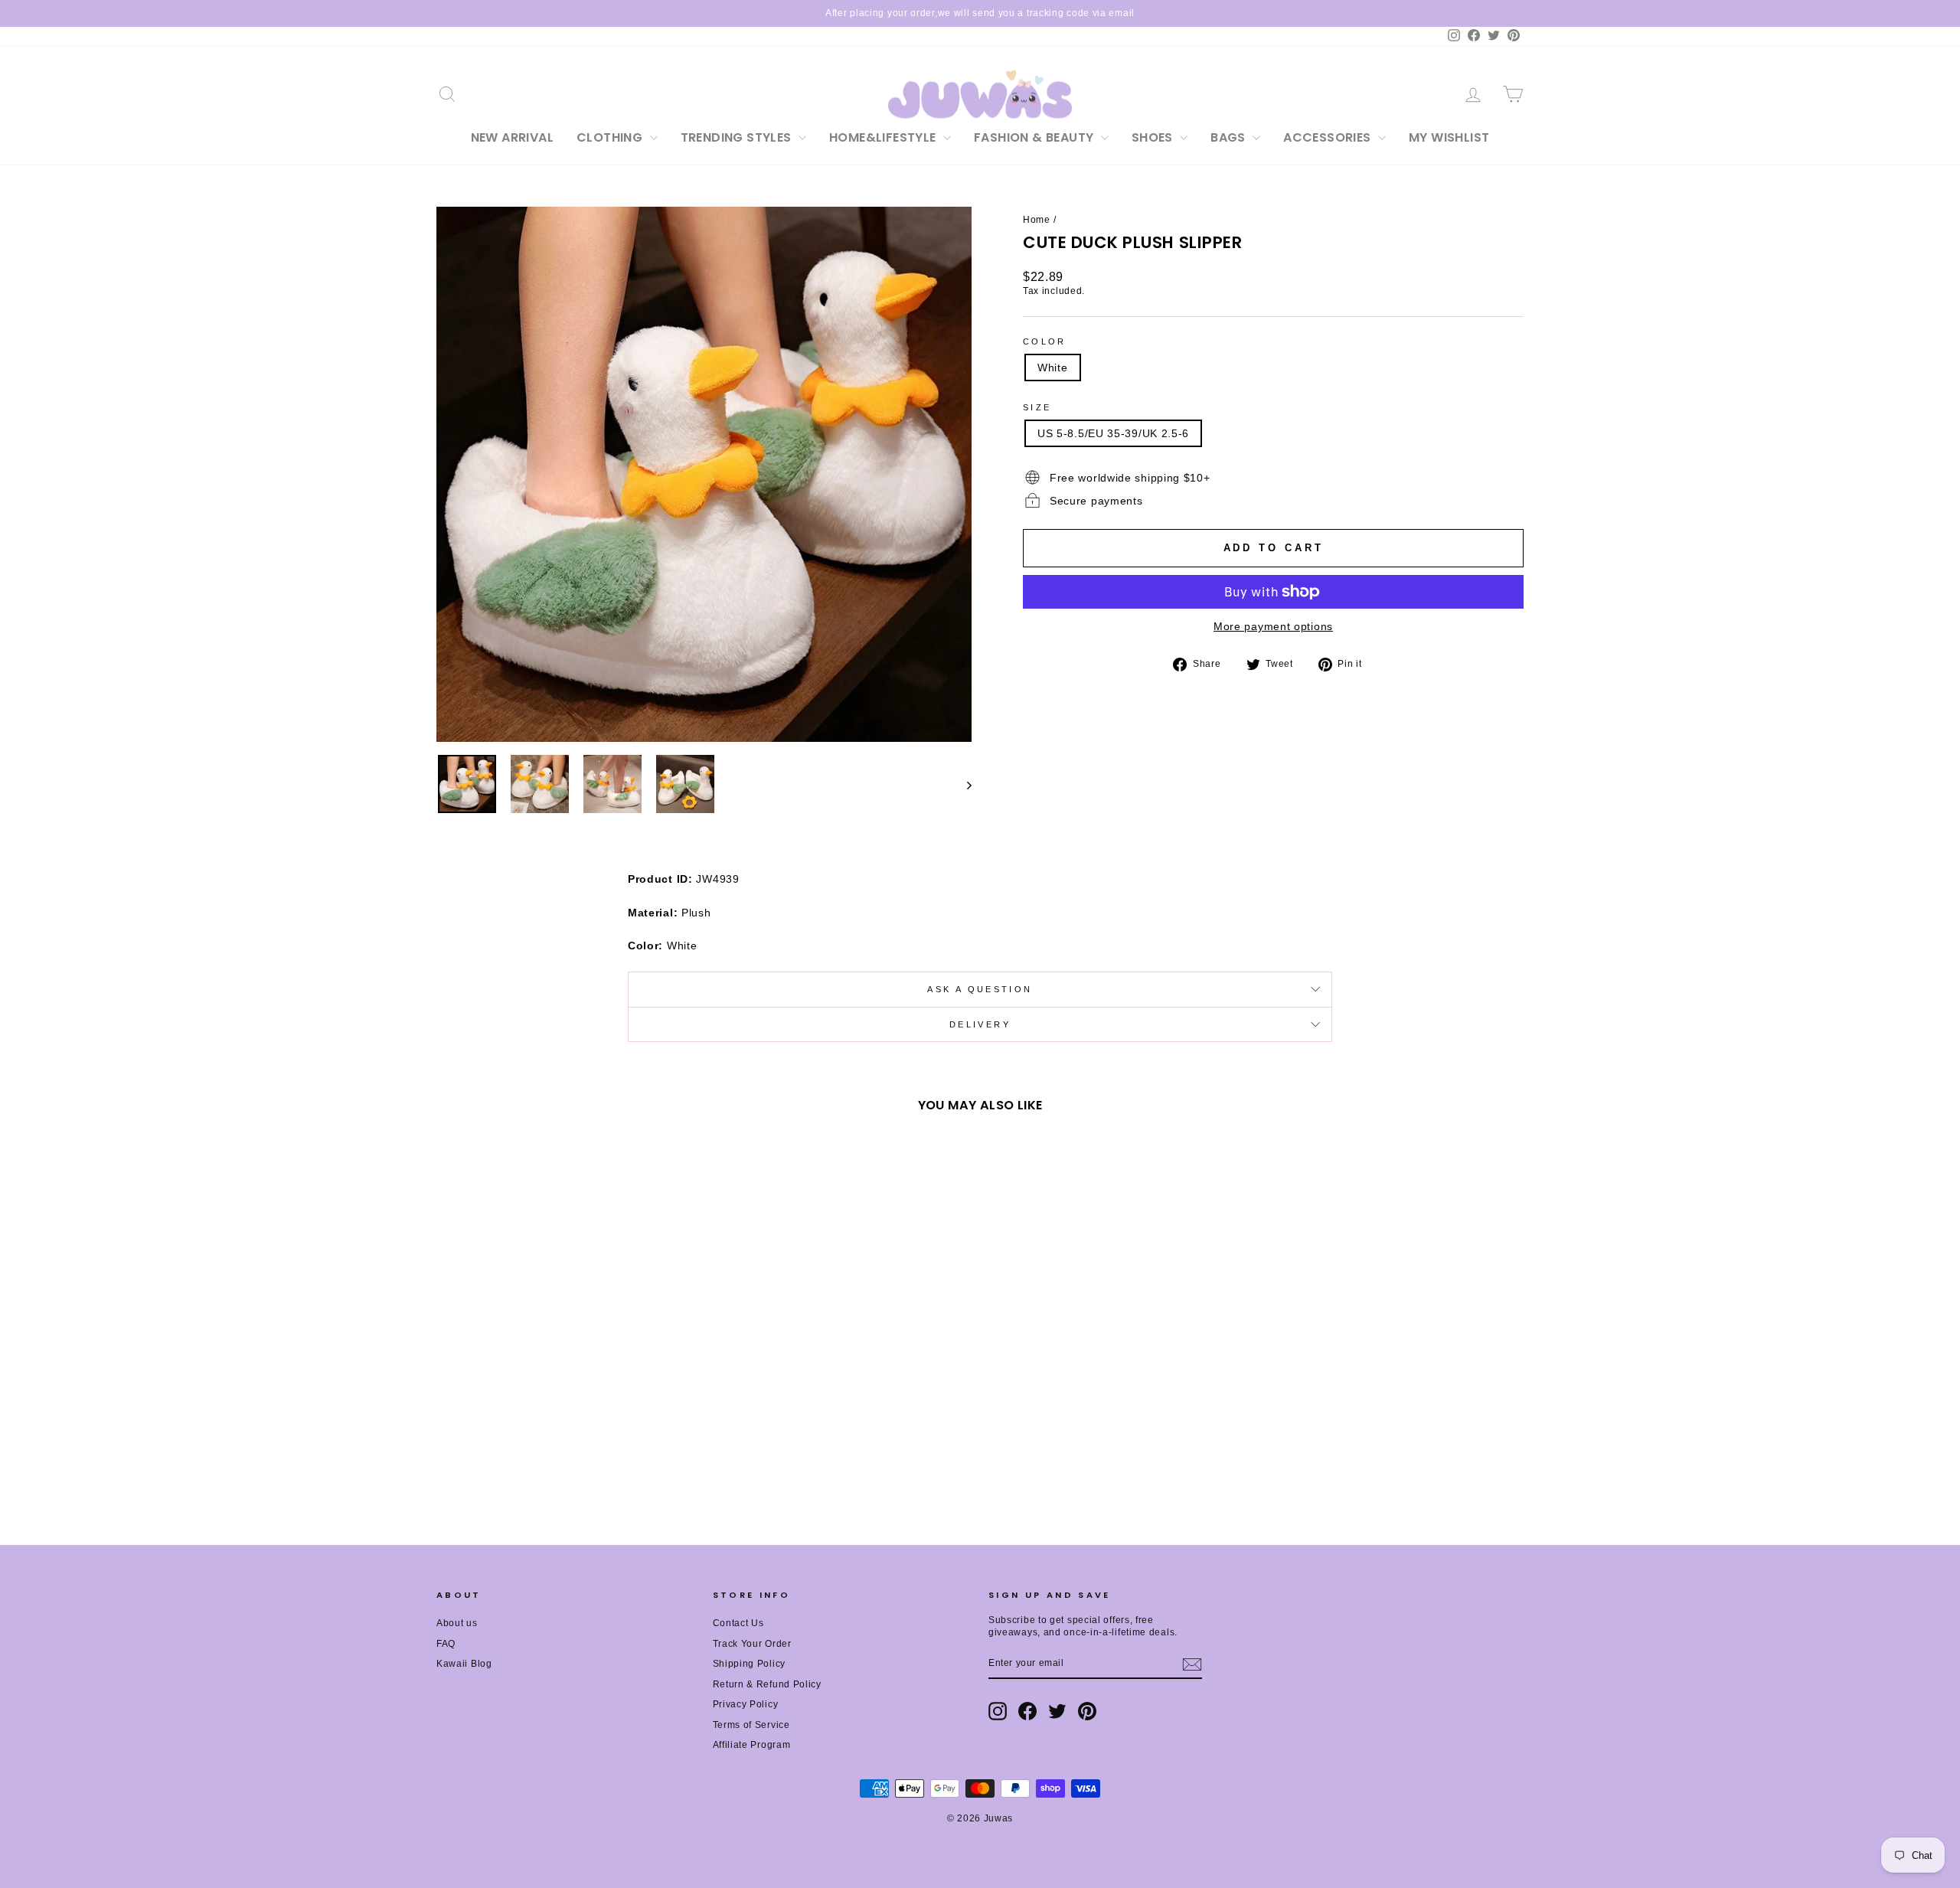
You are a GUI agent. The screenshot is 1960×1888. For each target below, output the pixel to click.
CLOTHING (611, 137)
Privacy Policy (746, 1704)
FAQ (446, 1644)
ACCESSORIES (1329, 137)
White (1053, 367)
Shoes (1154, 137)
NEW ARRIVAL (512, 137)
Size (1037, 407)
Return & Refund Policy (767, 1684)
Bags (1230, 137)
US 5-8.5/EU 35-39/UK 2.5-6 (1113, 433)
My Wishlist (1449, 137)
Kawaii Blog (464, 1664)
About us (457, 1623)
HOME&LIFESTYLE (884, 137)
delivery (980, 1024)
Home (1037, 220)
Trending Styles (738, 137)
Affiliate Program (752, 1745)
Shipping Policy (750, 1664)
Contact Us (738, 1623)
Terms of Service (751, 1725)
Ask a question (980, 989)
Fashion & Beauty (1036, 137)
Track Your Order (752, 1644)
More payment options (1273, 626)
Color (1045, 341)
